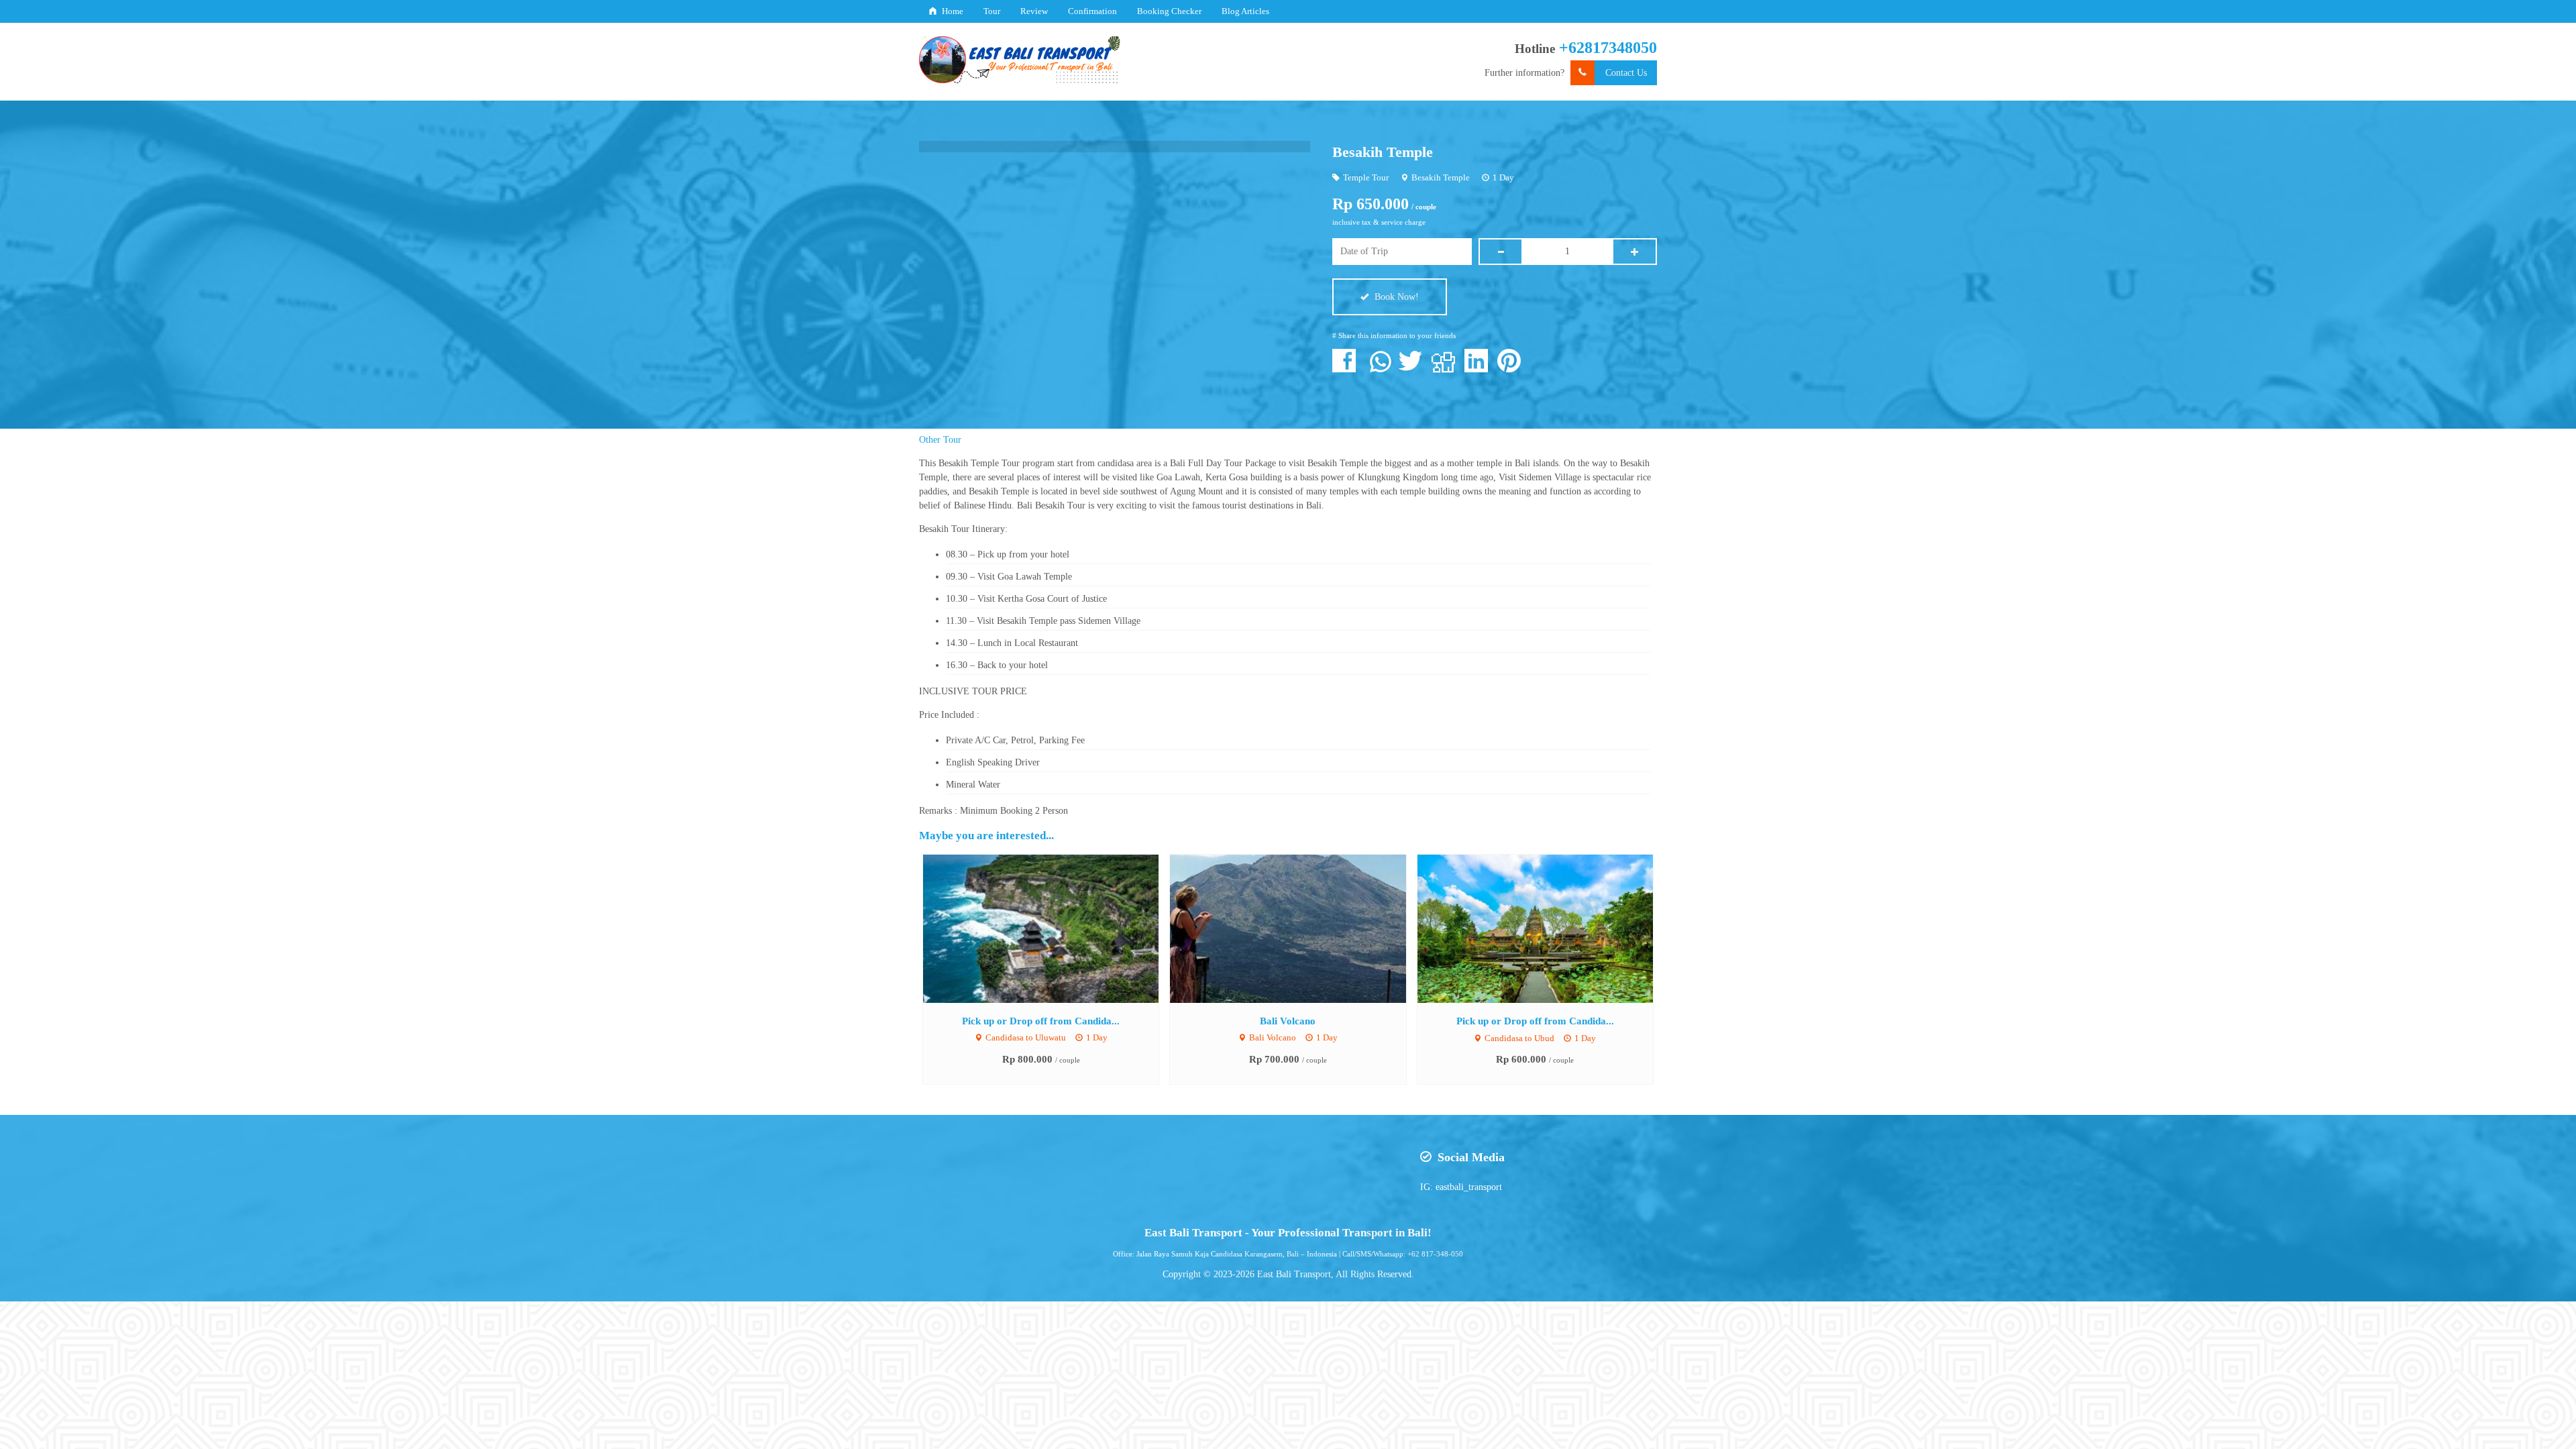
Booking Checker (1169, 11)
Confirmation (1092, 11)
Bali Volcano (1288, 1021)
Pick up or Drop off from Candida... (1041, 1021)
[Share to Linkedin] (1480, 368)
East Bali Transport (1294, 1274)
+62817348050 (1608, 48)
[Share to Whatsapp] (1381, 368)
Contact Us (1626, 73)
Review (1034, 11)
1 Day (1503, 178)
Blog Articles (1245, 11)
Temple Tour (1366, 178)
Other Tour (940, 440)
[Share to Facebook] (1347, 368)
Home (952, 11)
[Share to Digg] (1447, 368)
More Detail (1053, 928)
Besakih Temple (1383, 152)
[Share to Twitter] (1414, 368)
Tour (992, 11)
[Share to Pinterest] (1512, 368)
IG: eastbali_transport (1461, 1187)
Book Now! (1395, 297)
